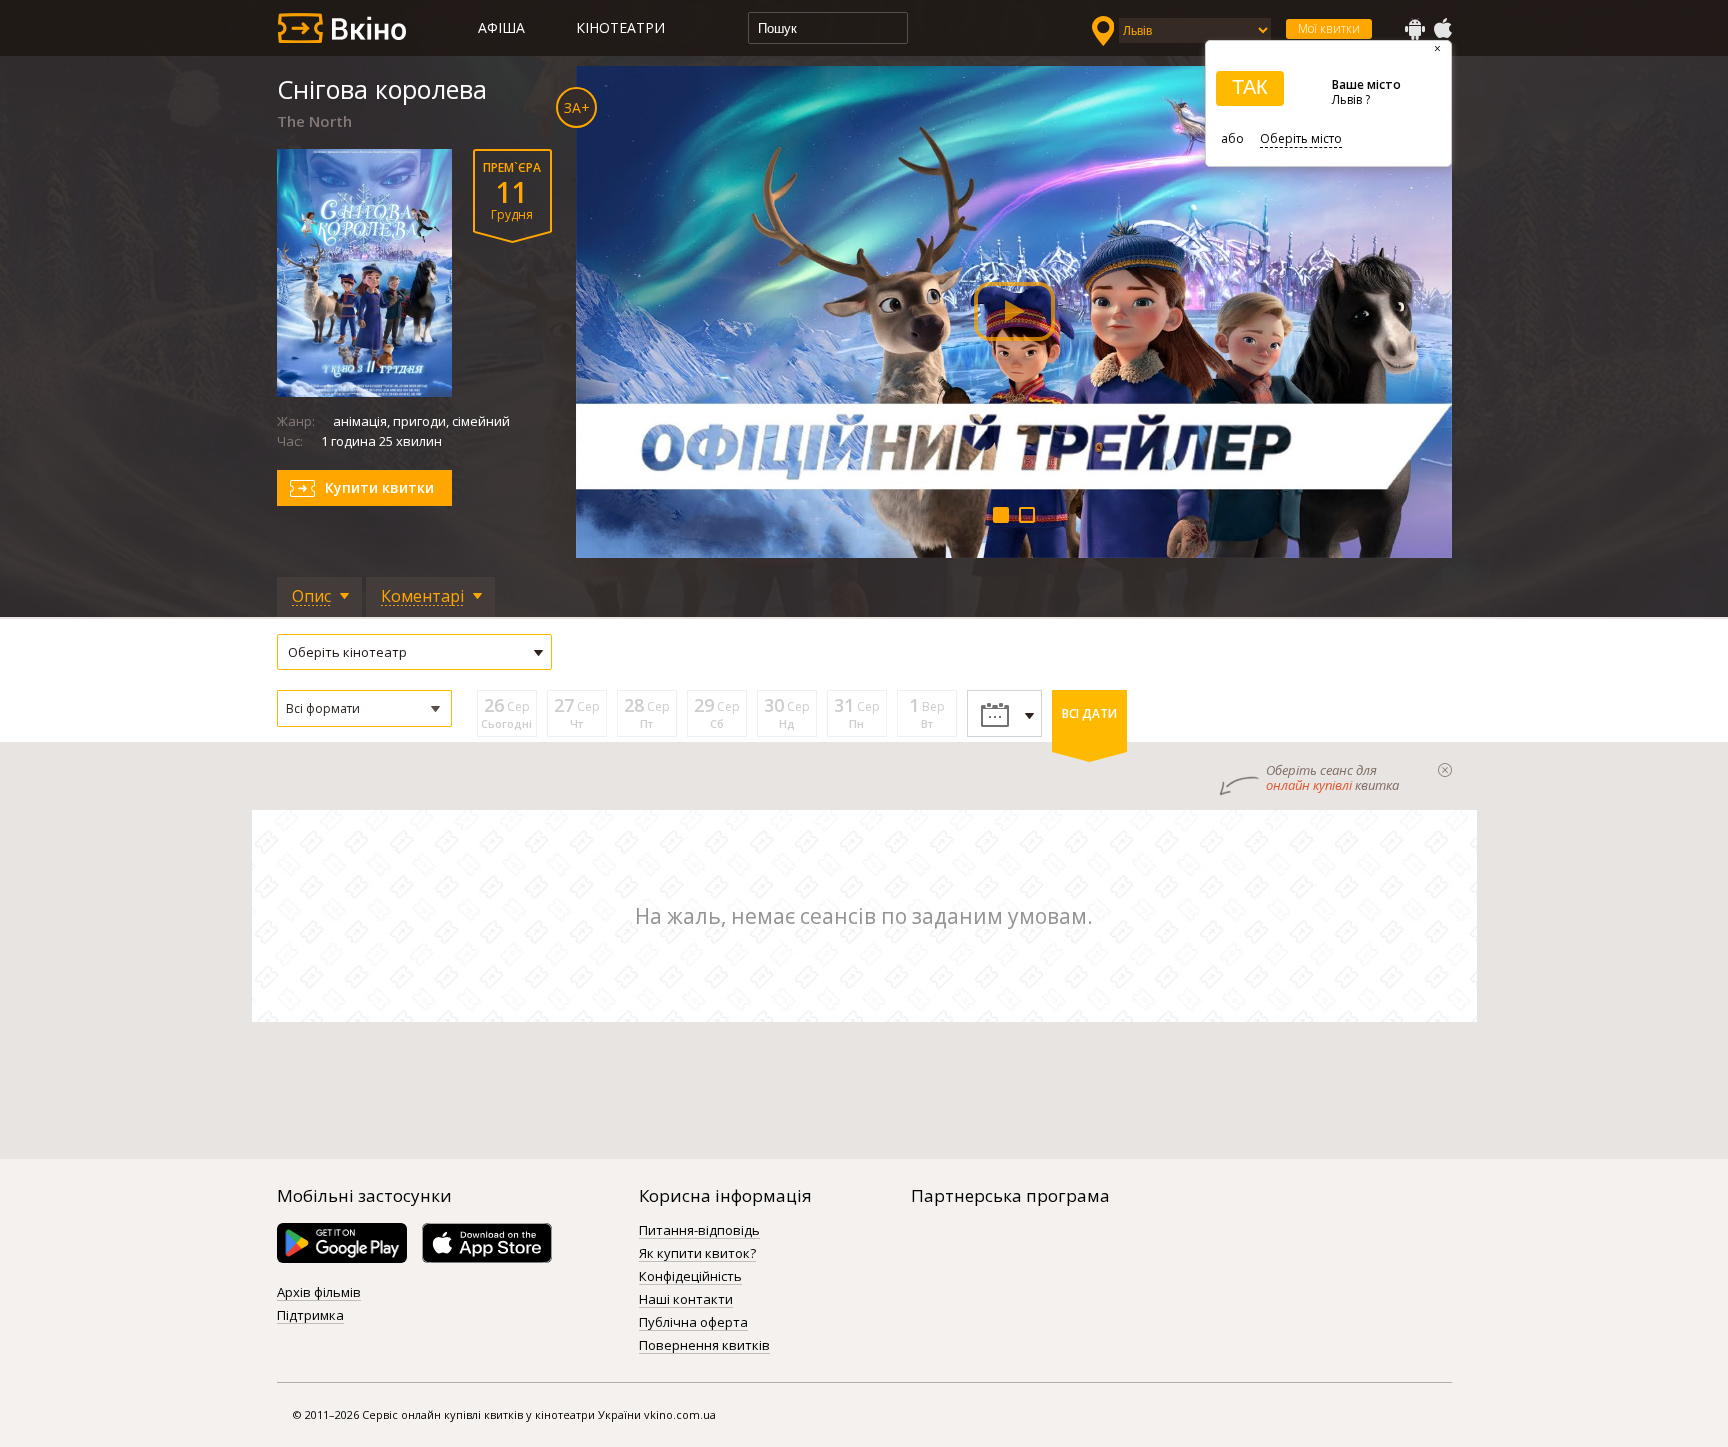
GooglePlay (1415, 29)
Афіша (501, 27)
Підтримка (310, 1316)
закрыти (1445, 770)
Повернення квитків (704, 1346)
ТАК (1250, 87)
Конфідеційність (690, 1277)
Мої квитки (1329, 28)
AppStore (1442, 29)
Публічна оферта (693, 1323)
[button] (364, 708)
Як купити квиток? (697, 1254)
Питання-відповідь (699, 1231)
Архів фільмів (319, 1293)
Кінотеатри (620, 27)
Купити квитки (379, 487)
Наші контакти (686, 1300)
